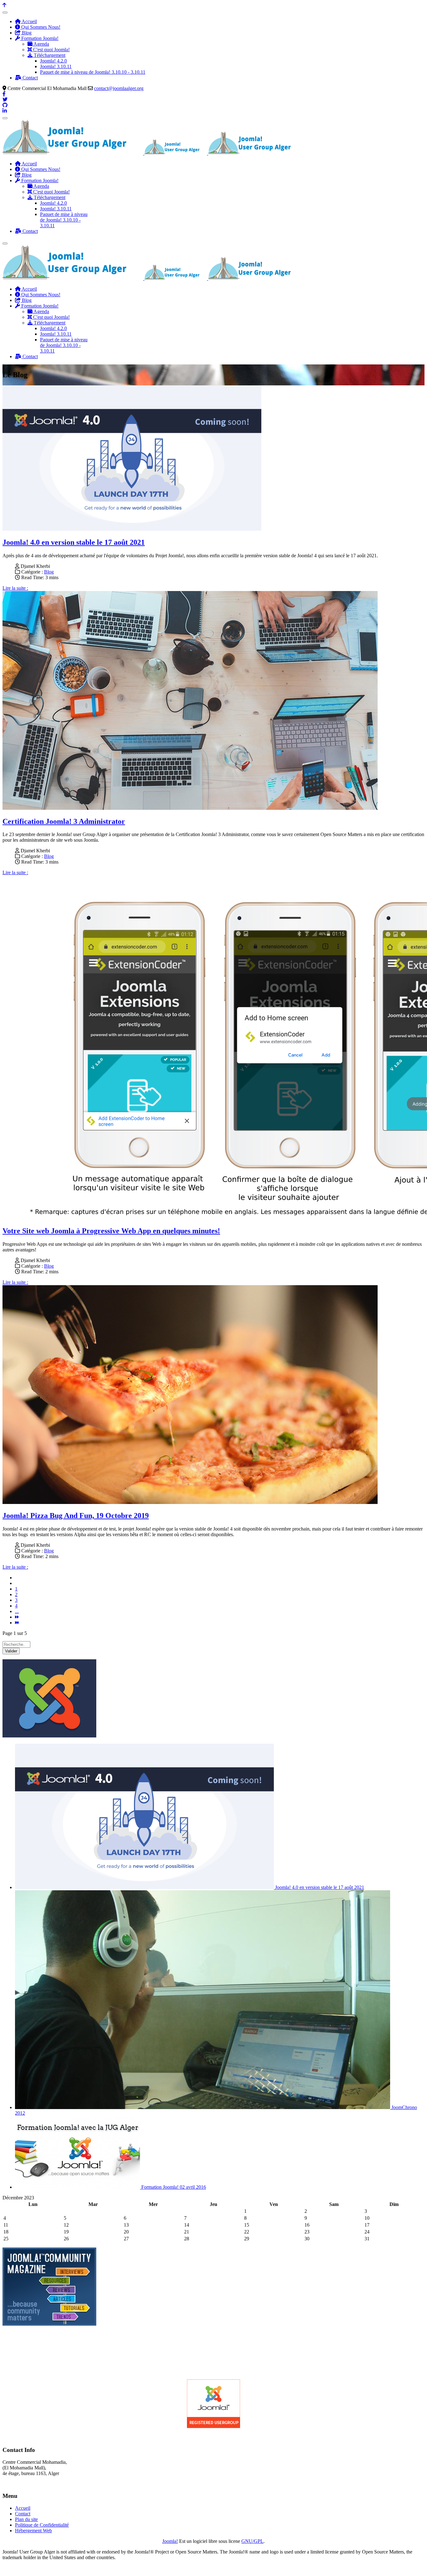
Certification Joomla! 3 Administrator (64, 821)
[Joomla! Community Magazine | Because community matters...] (49, 2324)
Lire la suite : (15, 588)
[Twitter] (5, 100)
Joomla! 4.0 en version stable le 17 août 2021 (74, 542)
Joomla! (170, 2541)
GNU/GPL (252, 2541)
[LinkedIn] (5, 111)
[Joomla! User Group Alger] (213, 2427)
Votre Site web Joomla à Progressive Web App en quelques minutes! (111, 1231)
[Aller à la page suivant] (17, 1617)
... (17, 1611)
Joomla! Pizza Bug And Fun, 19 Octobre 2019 (76, 1516)
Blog (49, 572)
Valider (11, 1651)
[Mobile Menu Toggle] (5, 13)
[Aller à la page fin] (17, 1623)
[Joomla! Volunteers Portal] (49, 1736)
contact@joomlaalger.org (119, 88)
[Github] (5, 105)
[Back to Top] (4, 5)
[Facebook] (4, 94)
